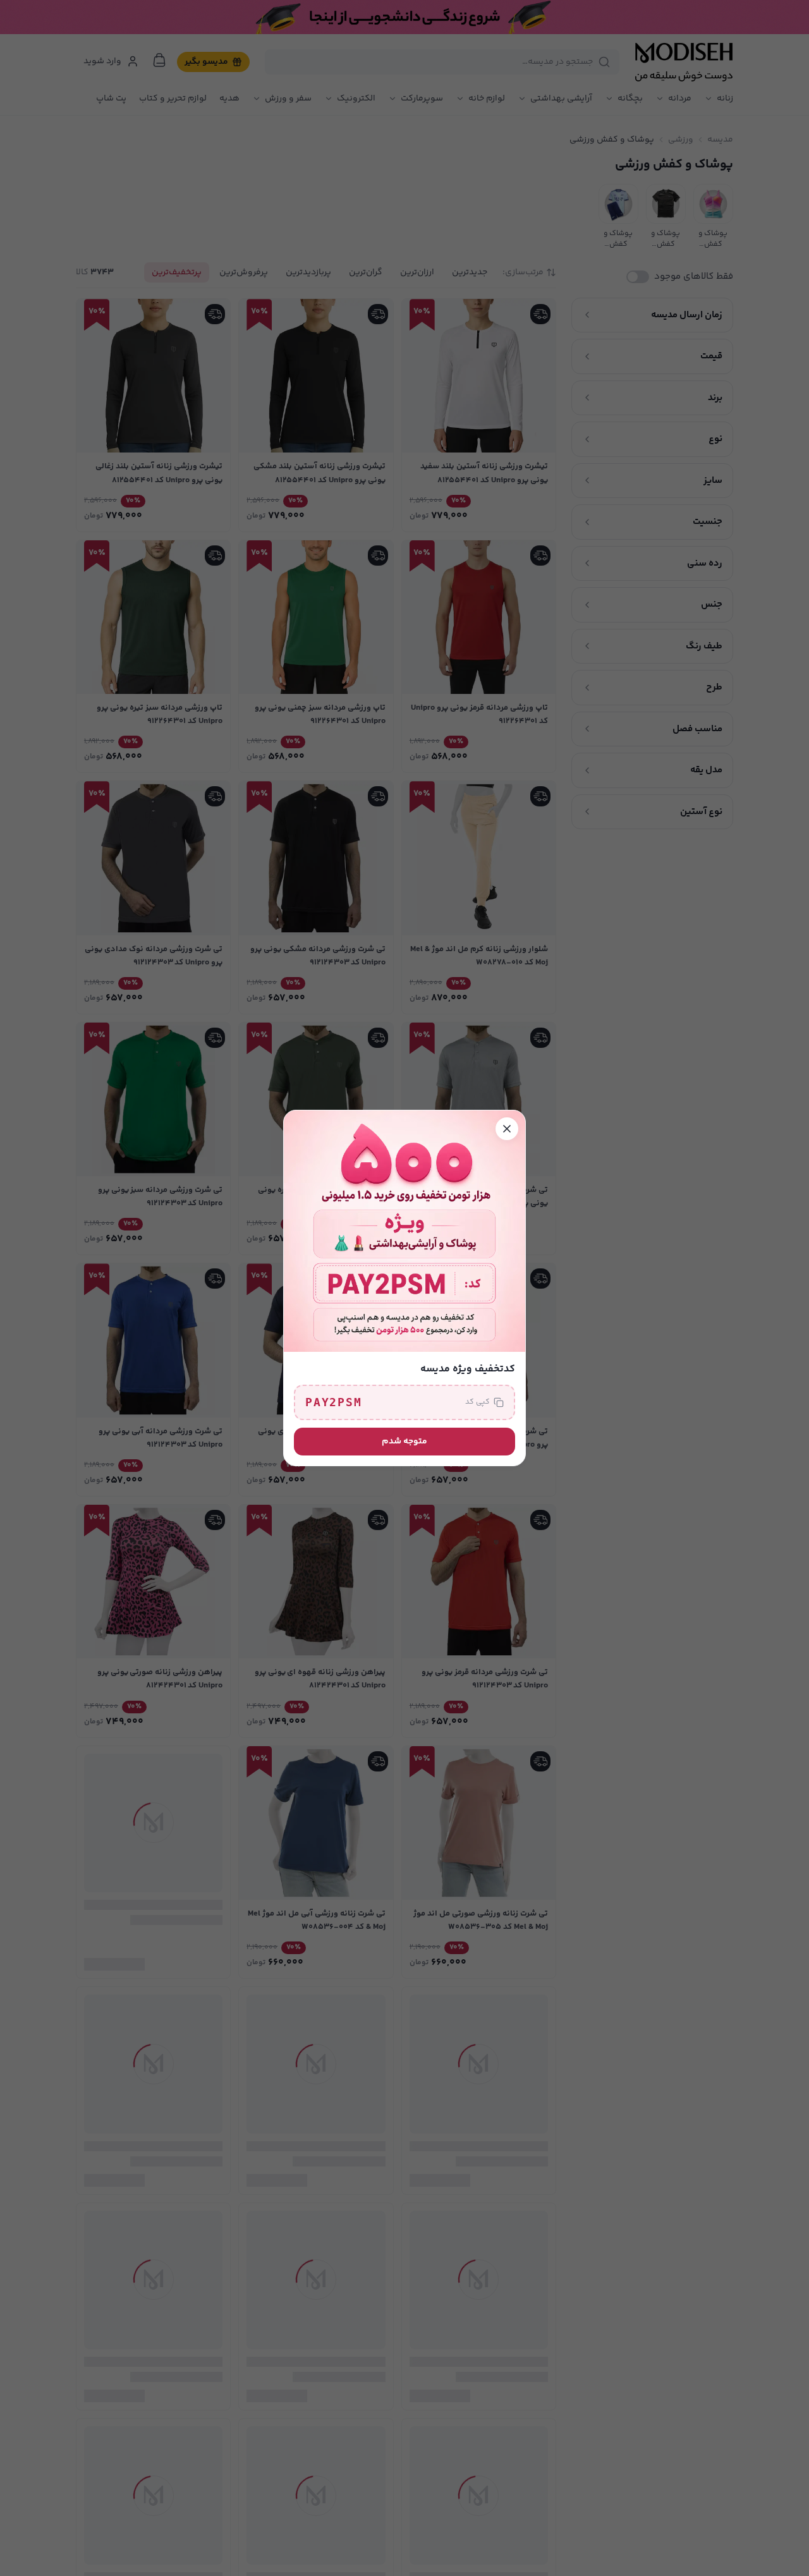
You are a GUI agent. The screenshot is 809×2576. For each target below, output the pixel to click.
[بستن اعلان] (507, 1129)
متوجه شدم (404, 1442)
